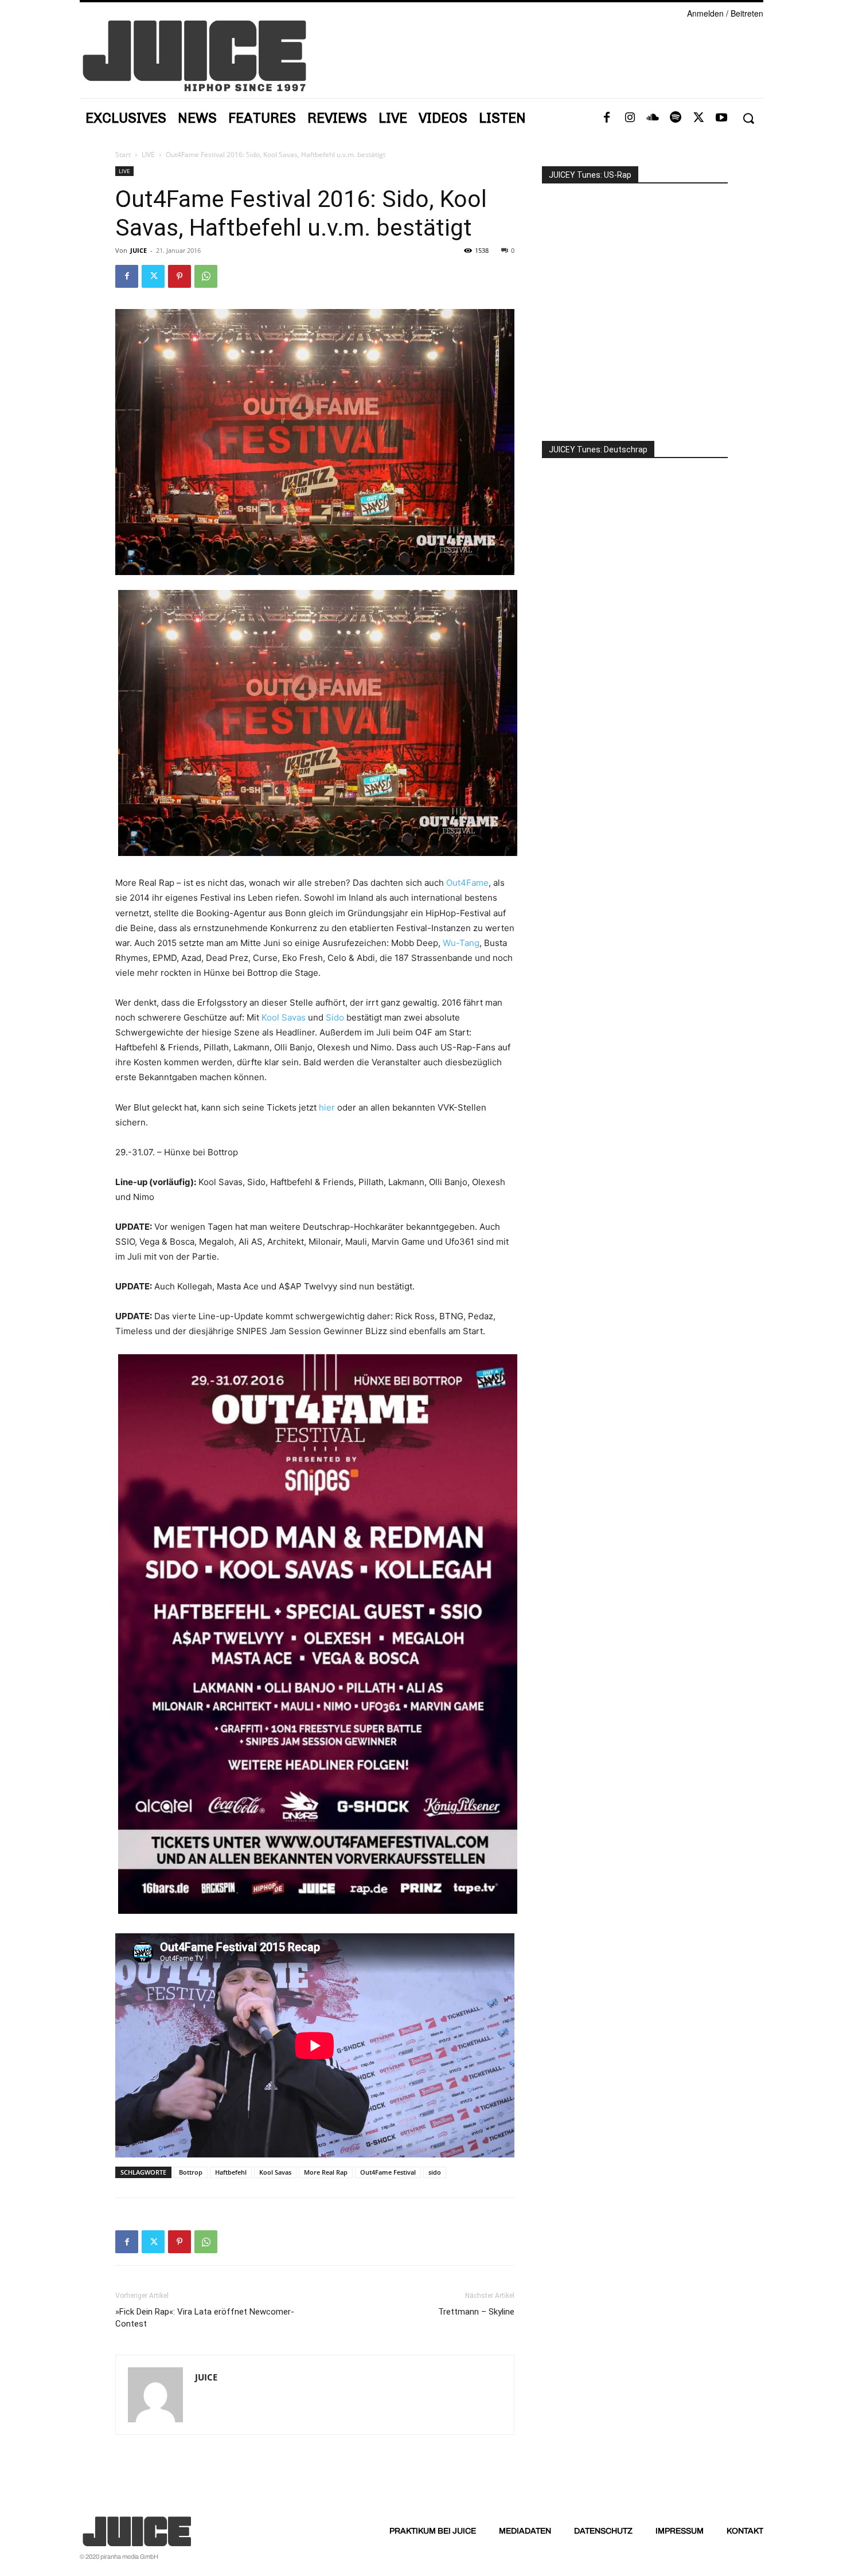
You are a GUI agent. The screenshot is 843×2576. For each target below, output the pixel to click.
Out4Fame (467, 883)
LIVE (148, 155)
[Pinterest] (179, 276)
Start (123, 155)
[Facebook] (607, 118)
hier (327, 1107)
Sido (335, 1017)
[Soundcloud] (653, 118)
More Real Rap (326, 2172)
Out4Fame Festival (388, 2172)
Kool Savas (284, 1017)
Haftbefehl (231, 2172)
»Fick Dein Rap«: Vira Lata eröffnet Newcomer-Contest (205, 2318)
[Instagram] (630, 118)
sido (435, 2172)
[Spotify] (676, 118)
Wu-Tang (461, 943)
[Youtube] (721, 118)
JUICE (138, 250)
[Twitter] (698, 118)
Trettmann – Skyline (476, 2312)
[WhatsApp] (206, 276)
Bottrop (191, 2172)
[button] (748, 118)
